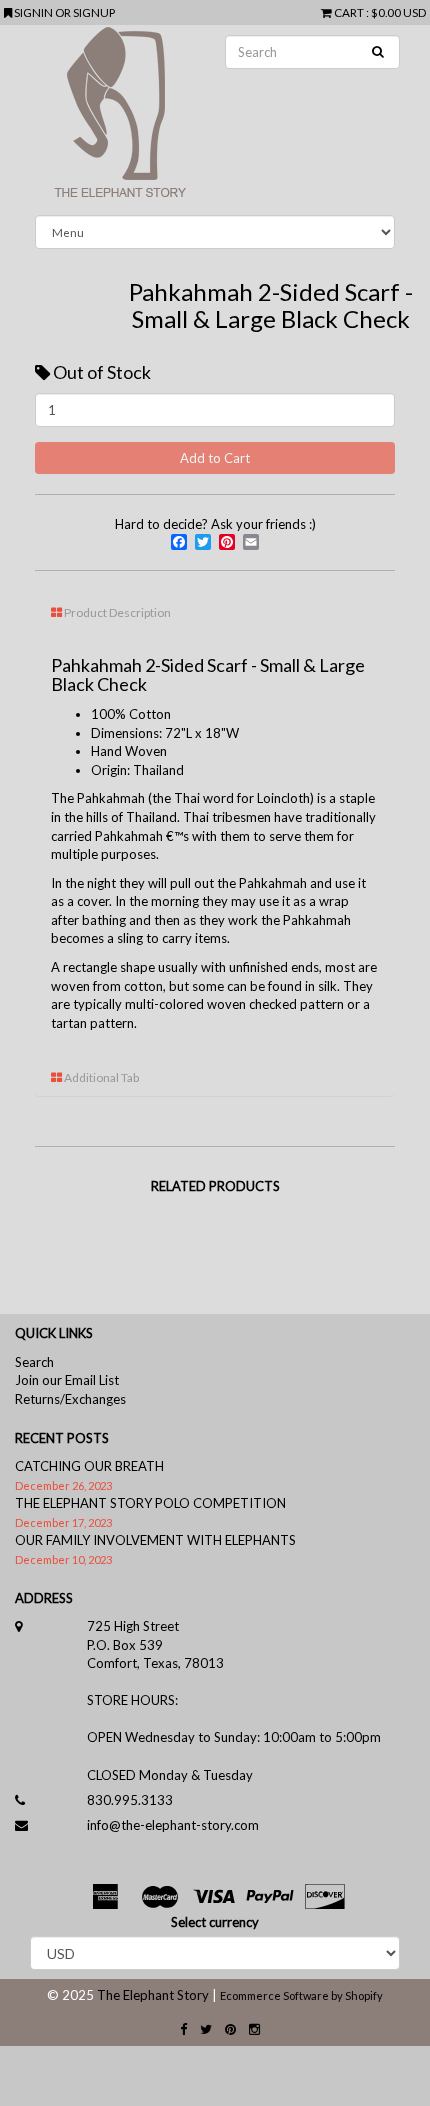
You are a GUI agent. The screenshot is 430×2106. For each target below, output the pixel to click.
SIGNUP (94, 12)
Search (34, 1362)
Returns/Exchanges (70, 1399)
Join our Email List (67, 1380)
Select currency (215, 1922)
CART (349, 12)
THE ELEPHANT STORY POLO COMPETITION (150, 1503)
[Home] (215, 120)
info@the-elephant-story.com (173, 1825)
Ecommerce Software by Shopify (301, 1995)
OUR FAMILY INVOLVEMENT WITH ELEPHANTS (155, 1540)
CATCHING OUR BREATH (89, 1466)
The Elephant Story (153, 1995)
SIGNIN (34, 12)
